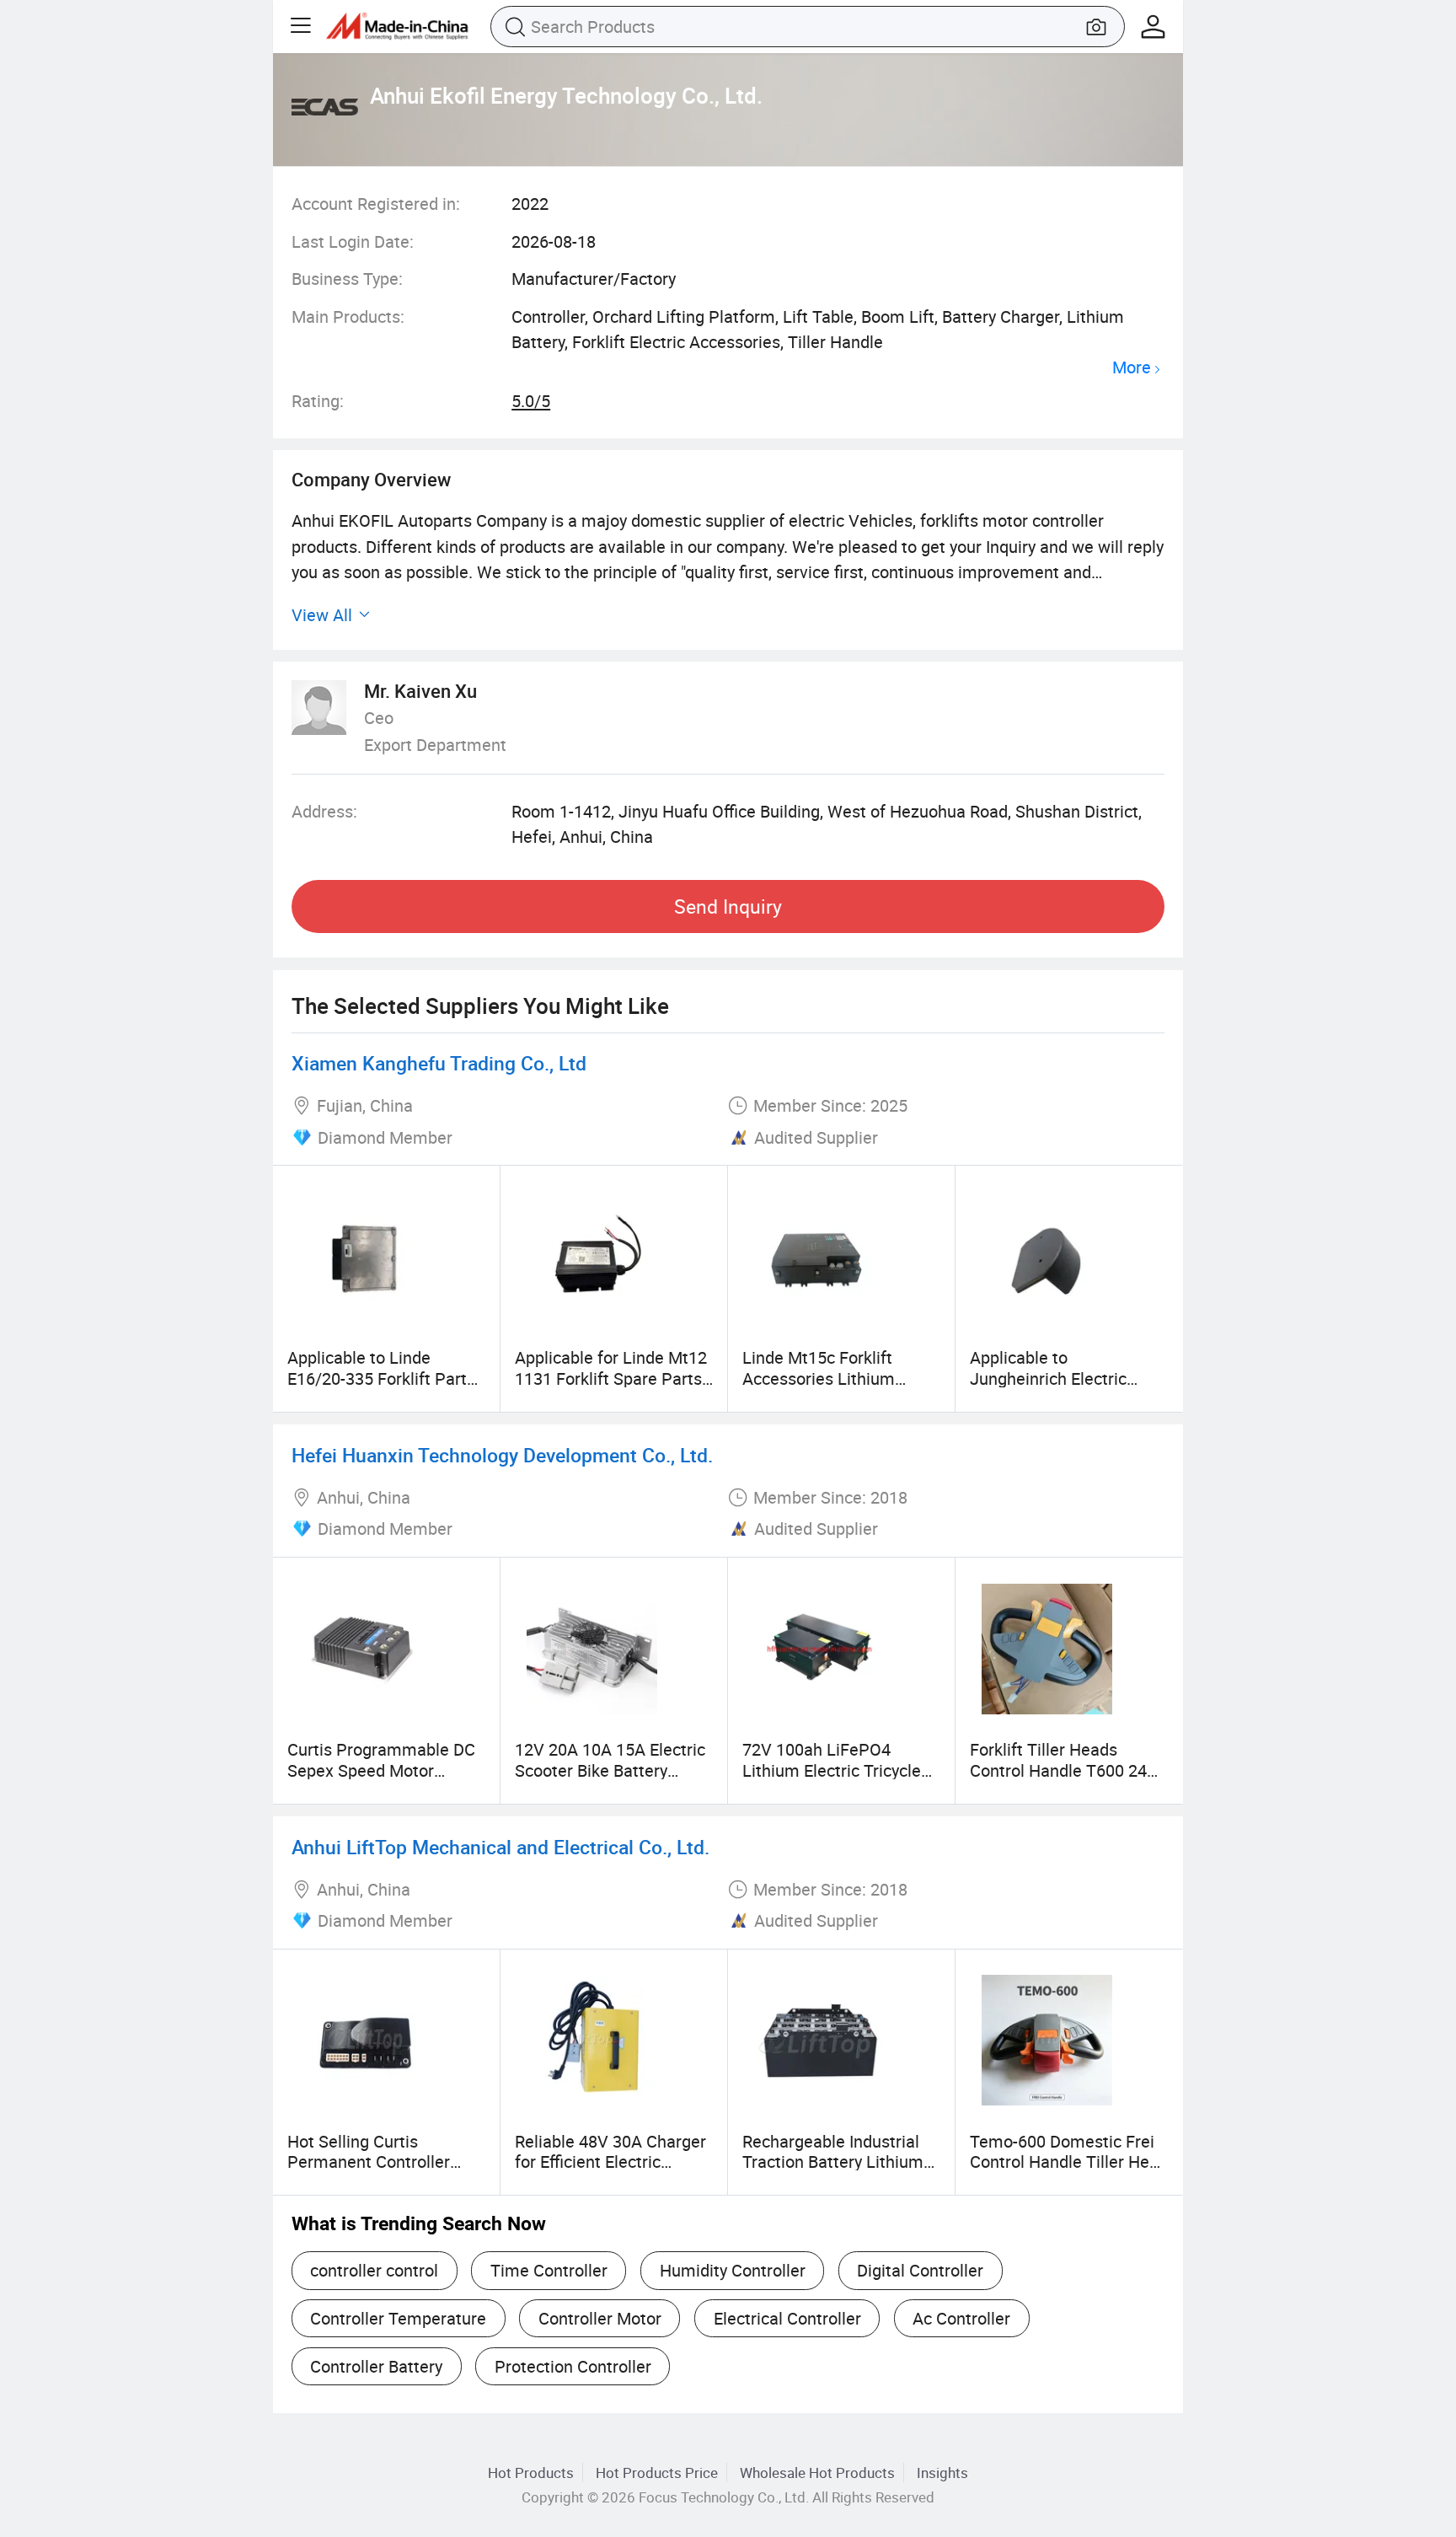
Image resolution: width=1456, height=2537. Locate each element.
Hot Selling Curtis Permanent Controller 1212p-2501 (369, 2162)
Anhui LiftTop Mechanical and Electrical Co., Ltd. (500, 1847)
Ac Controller (961, 2318)
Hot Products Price (657, 2473)
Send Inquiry (728, 906)
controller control (374, 2270)
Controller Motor (600, 2318)
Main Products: (348, 316)
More (1132, 368)
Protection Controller (573, 2366)
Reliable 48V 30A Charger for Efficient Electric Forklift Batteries (610, 2162)
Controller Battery (376, 2366)
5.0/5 (531, 401)
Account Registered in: (376, 204)
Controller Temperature (398, 2318)
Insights (942, 2473)
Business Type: (347, 279)
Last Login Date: (353, 241)
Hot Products (531, 2473)
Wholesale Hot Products (817, 2473)
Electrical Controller (787, 2318)
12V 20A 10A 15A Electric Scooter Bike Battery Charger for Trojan (610, 1770)
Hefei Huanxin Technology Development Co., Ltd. (502, 1455)
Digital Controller (920, 2270)
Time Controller (549, 2270)
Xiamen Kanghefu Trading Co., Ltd (439, 1063)
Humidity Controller (733, 2270)
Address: (324, 811)
